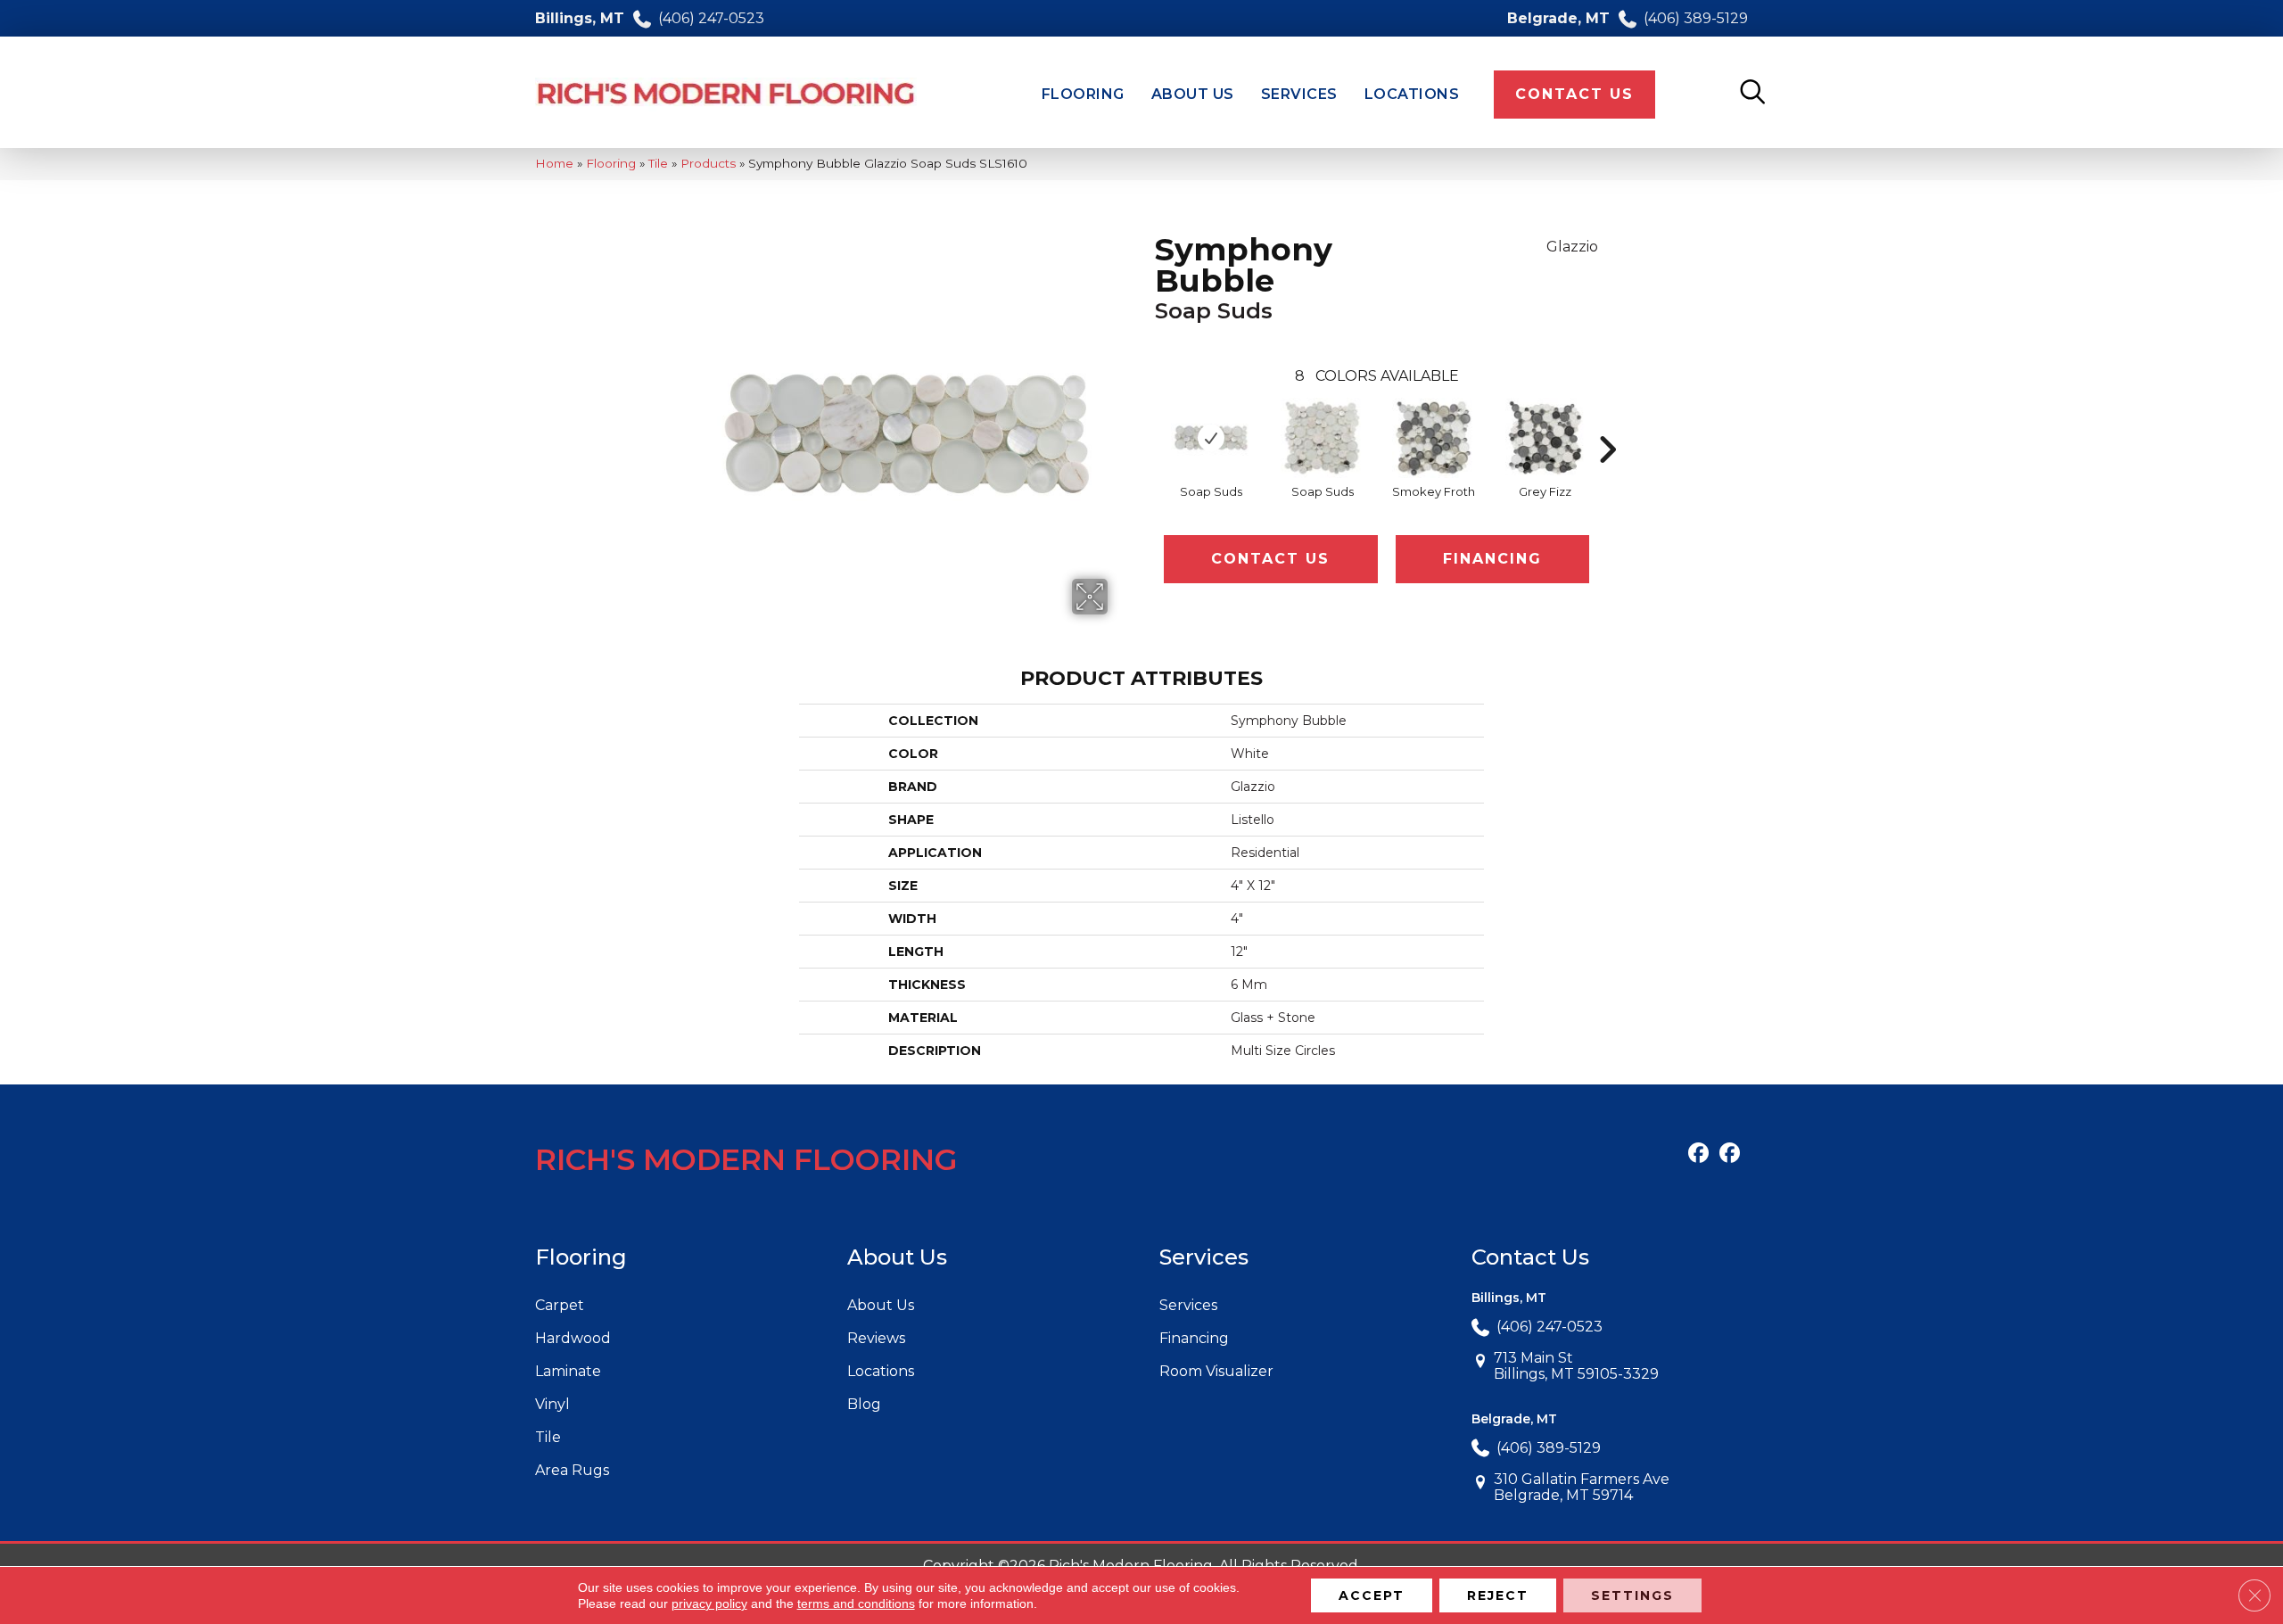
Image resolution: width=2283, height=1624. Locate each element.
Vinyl (552, 1404)
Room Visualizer (1216, 1371)
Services (1188, 1305)
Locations (881, 1371)
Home (554, 163)
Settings (1632, 1595)
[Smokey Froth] (1434, 438)
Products (708, 163)
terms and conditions (856, 1603)
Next (1607, 423)
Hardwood (573, 1338)
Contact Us (1270, 559)
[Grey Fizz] (1545, 438)
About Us (881, 1305)
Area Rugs (572, 1470)
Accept (1372, 1595)
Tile (658, 163)
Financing (1492, 559)
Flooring (611, 163)
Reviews (876, 1338)
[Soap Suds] (1211, 438)
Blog (864, 1404)
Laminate (568, 1371)
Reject (1498, 1595)
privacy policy (709, 1603)
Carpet (560, 1305)
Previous (1146, 423)
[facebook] (1698, 1154)
